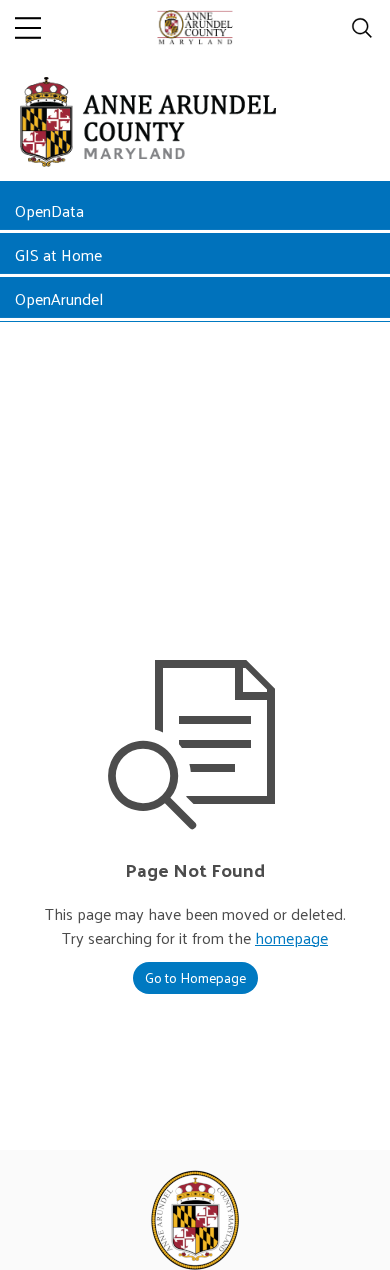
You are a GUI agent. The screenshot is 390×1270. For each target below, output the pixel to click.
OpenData (49, 210)
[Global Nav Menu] (28, 28)
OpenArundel (59, 298)
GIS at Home (58, 254)
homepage (291, 937)
